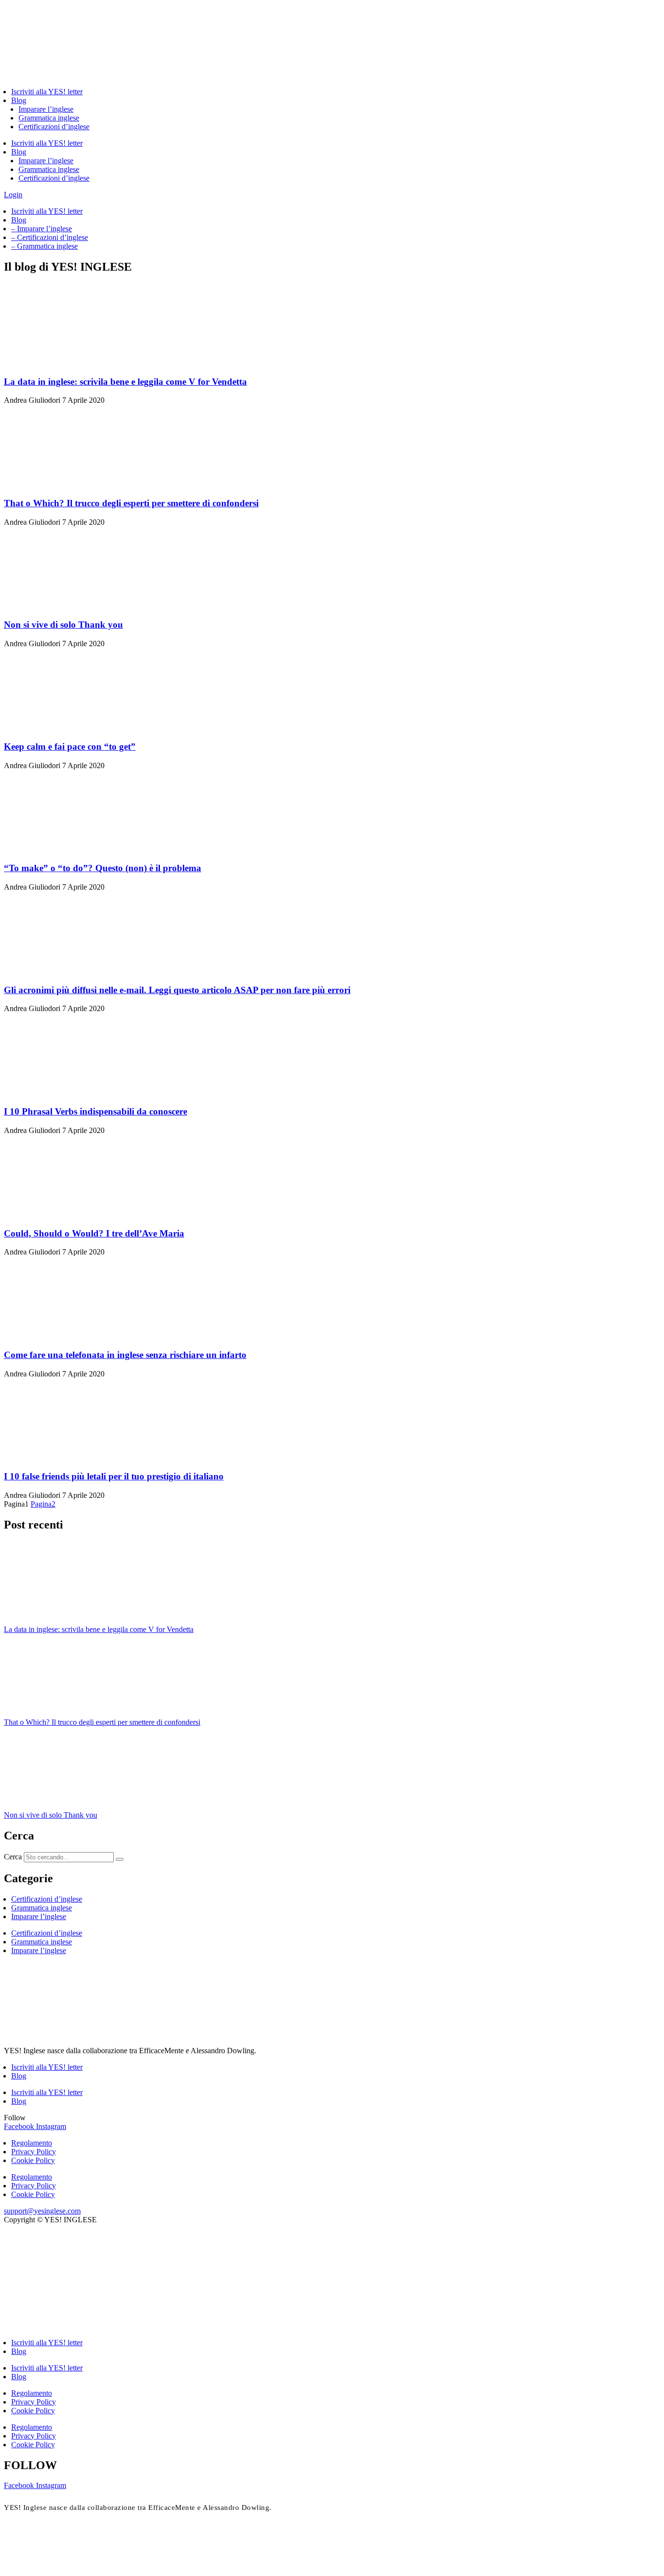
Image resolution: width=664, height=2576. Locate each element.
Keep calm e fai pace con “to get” (70, 747)
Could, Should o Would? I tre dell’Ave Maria (94, 1233)
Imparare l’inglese (46, 109)
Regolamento (32, 2143)
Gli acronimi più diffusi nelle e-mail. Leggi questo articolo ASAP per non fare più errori (177, 990)
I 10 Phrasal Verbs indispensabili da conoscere (96, 1111)
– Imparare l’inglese (42, 229)
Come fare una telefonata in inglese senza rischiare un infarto (125, 1355)
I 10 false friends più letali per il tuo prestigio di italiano (114, 1476)
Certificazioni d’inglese (54, 127)
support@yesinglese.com (42, 2211)
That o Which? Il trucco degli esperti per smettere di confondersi (131, 503)
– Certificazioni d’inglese (50, 237)
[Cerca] (120, 1859)
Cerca (13, 1857)
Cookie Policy (33, 2160)
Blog (19, 100)
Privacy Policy (34, 2152)
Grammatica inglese (49, 118)
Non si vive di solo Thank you (63, 625)
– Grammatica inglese (44, 246)
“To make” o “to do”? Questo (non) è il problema (103, 868)
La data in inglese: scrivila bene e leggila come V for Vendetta (125, 382)
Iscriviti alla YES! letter (47, 92)
